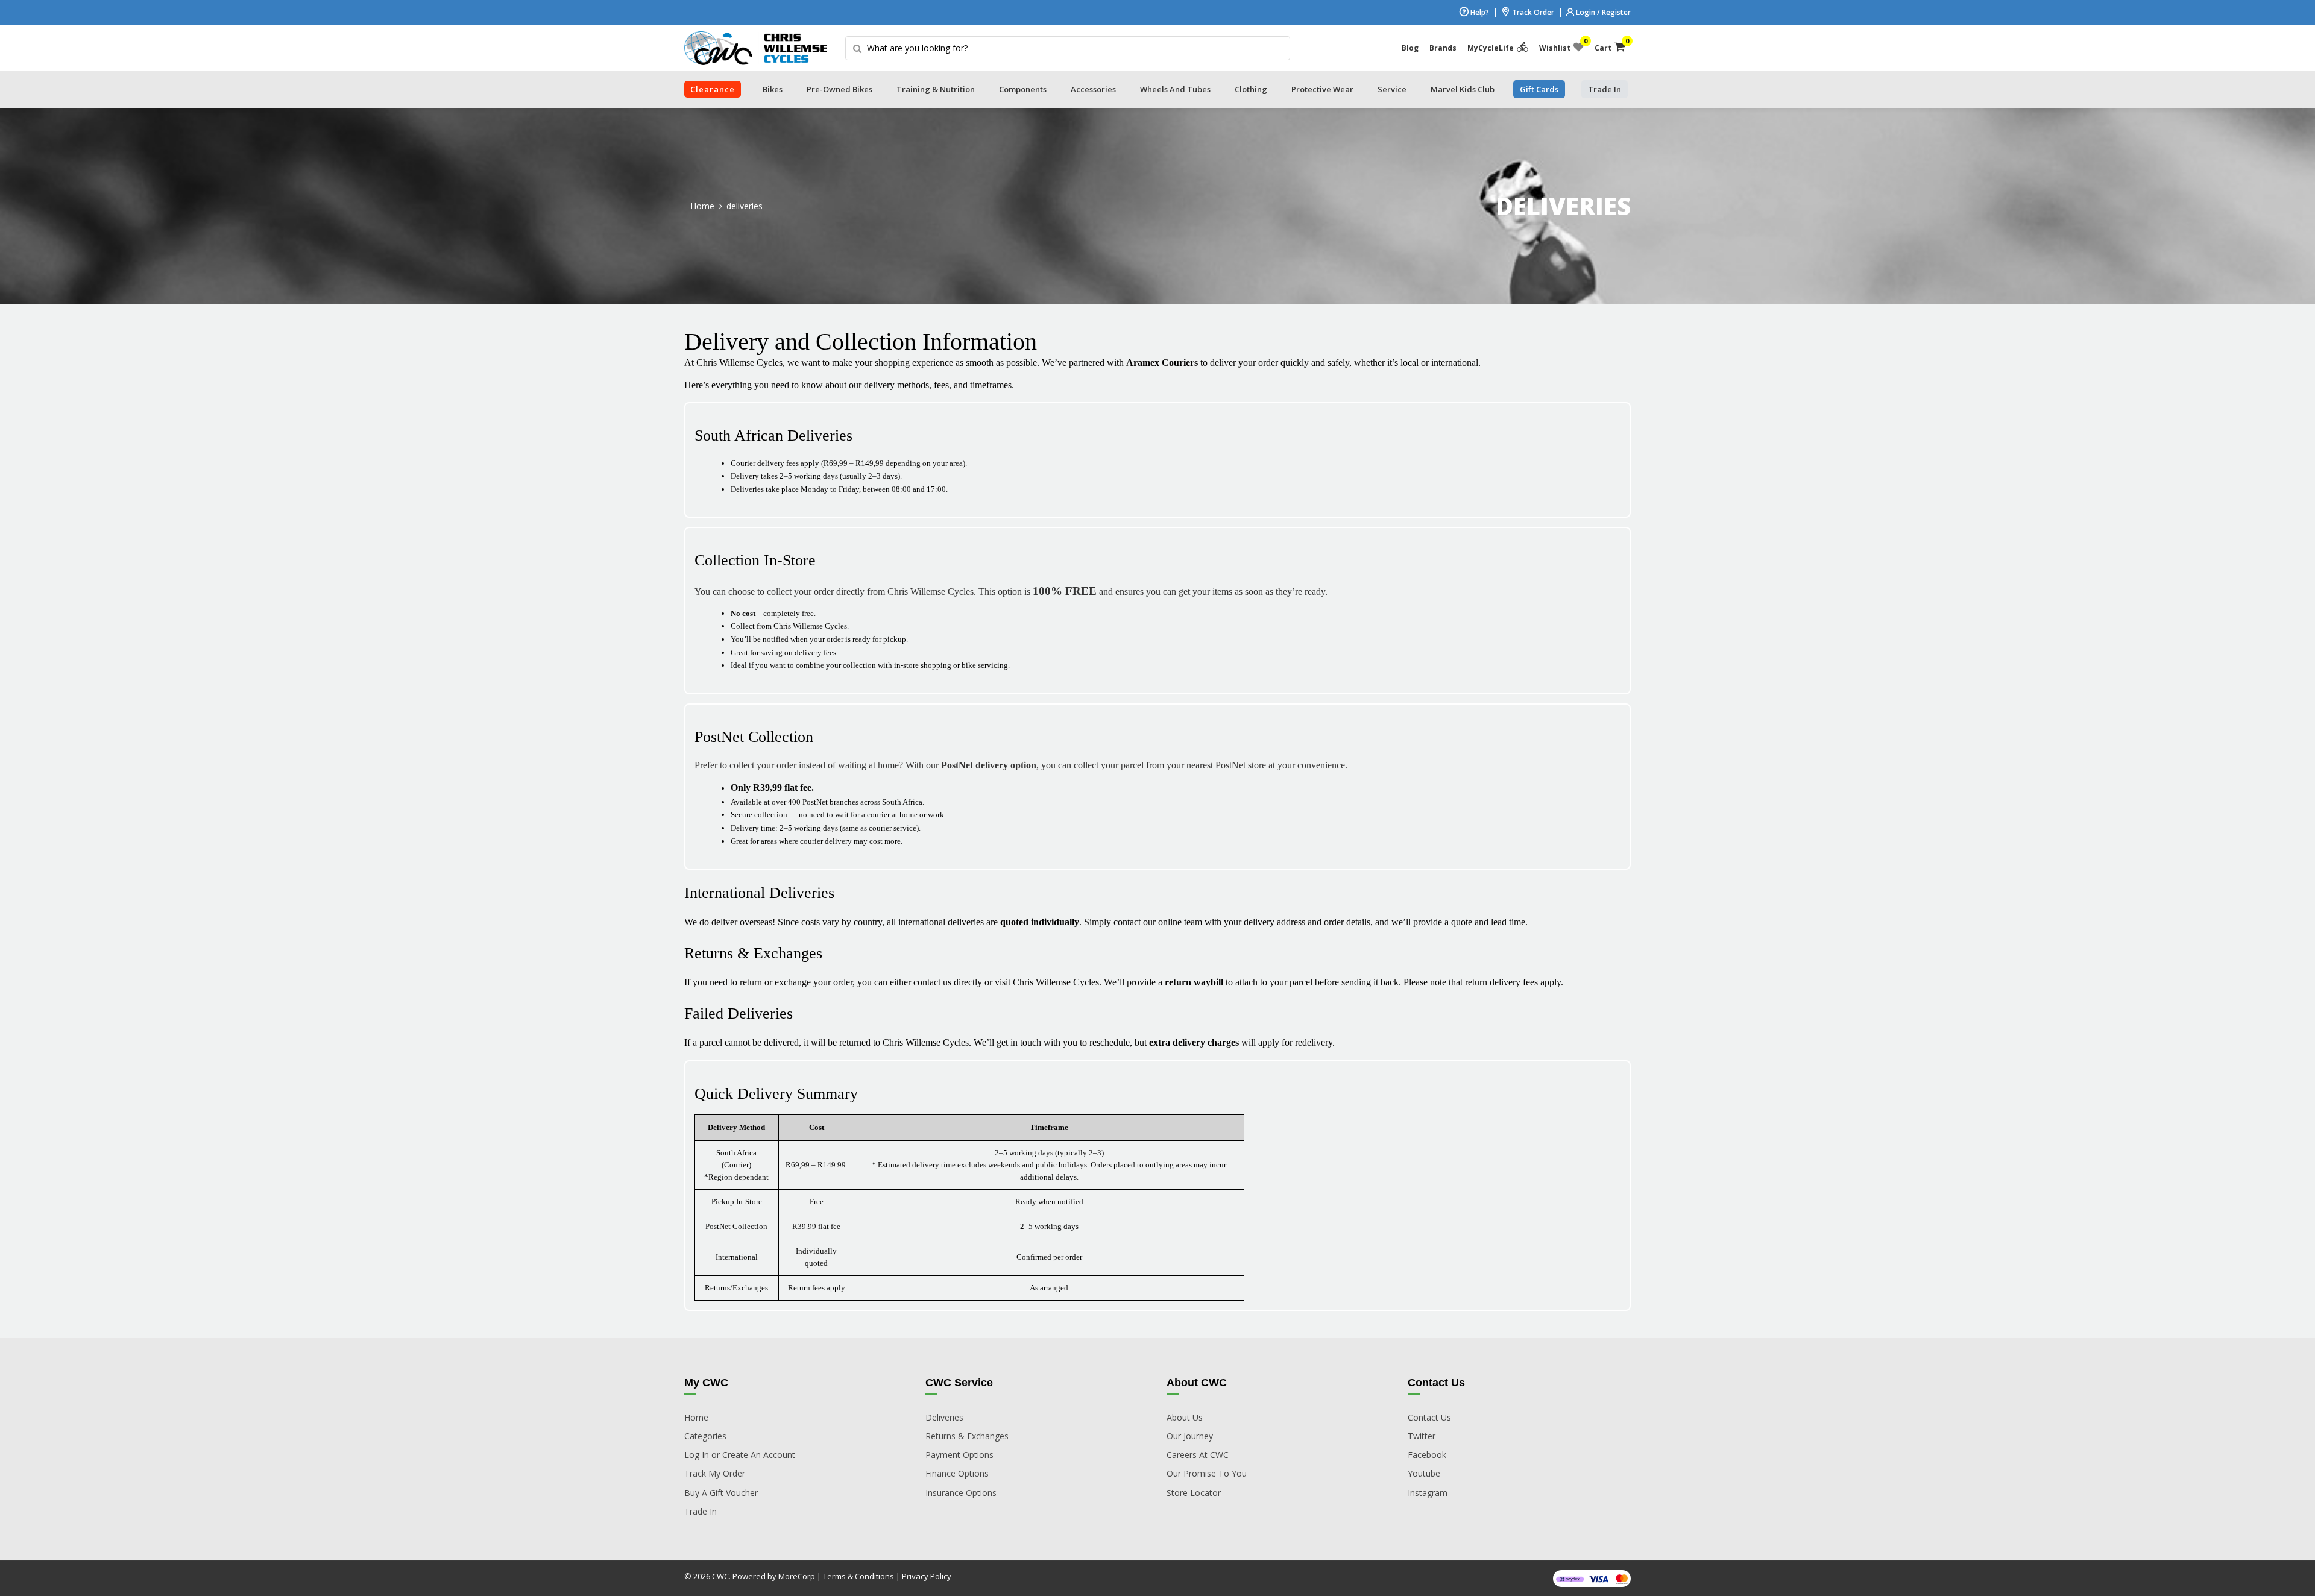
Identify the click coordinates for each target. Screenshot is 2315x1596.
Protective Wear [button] (1322, 89)
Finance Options (957, 1473)
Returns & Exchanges (967, 1436)
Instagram (1428, 1493)
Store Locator (1194, 1493)
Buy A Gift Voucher (721, 1493)
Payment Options (959, 1455)
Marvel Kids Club (1463, 89)
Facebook (1427, 1455)
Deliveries (944, 1417)
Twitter (1422, 1436)
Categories (705, 1436)
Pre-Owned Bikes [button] (839, 89)
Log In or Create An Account (740, 1455)
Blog (1410, 48)
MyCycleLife (1491, 48)
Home (702, 206)
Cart (1610, 45)
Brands (1443, 48)
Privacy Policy (927, 1576)
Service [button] (1392, 89)
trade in (1605, 89)
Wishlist (1561, 45)
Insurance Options (961, 1493)
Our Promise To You (1207, 1473)
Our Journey (1190, 1436)
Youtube (1424, 1473)
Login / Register (1602, 12)
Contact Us (1429, 1417)
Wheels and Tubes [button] (1175, 89)
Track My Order (715, 1473)
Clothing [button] (1251, 89)
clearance (713, 89)
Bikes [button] (773, 89)
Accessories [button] (1093, 89)
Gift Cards (1539, 89)
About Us (1185, 1417)
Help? (1479, 12)
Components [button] (1023, 89)
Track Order (1532, 12)
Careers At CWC (1198, 1455)
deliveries (745, 206)
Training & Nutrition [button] (936, 89)
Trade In (701, 1511)
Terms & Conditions (858, 1576)
